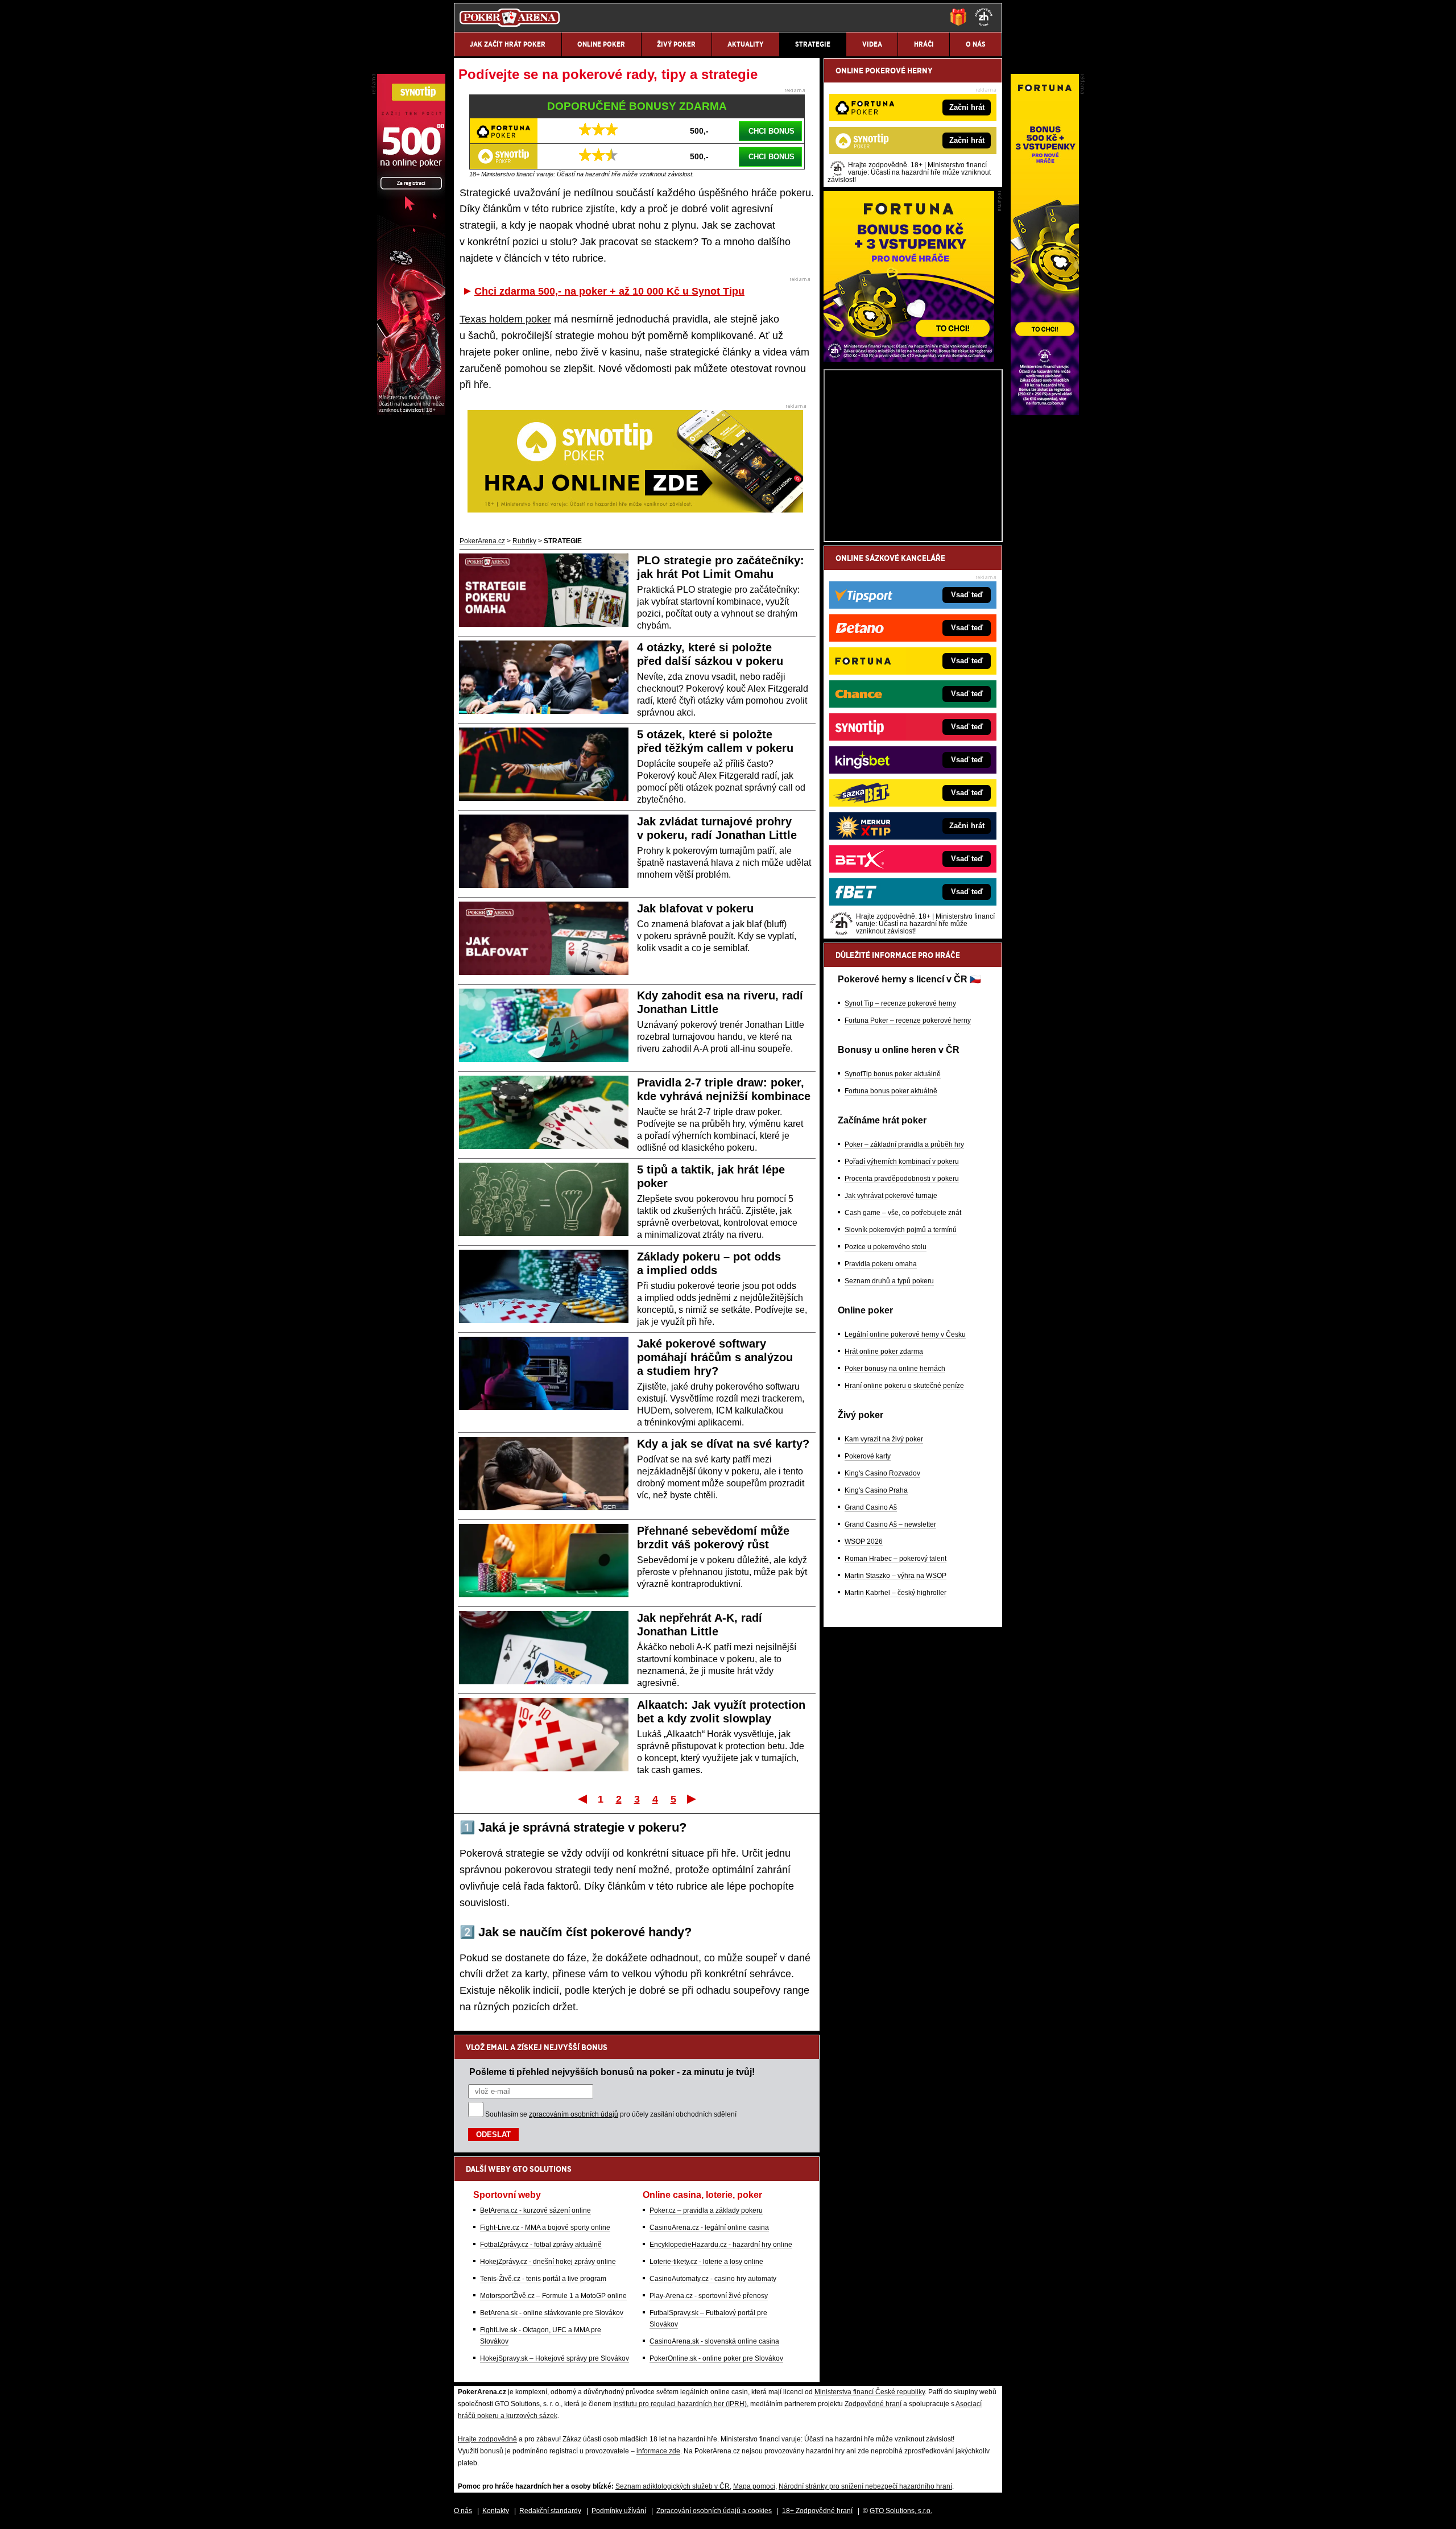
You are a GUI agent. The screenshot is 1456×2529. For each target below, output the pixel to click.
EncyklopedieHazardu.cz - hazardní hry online (721, 2245)
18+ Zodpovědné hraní (817, 2511)
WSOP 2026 (864, 1542)
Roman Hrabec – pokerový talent (895, 1559)
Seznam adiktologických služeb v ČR (673, 2486)
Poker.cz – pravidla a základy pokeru (706, 2210)
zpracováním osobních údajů (574, 2114)
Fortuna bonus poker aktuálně (891, 1091)
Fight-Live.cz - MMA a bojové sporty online (545, 2228)
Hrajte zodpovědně (487, 2439)
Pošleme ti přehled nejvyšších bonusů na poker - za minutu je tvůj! (612, 2072)
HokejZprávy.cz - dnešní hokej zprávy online (548, 2262)
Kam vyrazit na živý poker (884, 1439)
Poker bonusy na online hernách (895, 1369)
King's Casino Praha (876, 1490)
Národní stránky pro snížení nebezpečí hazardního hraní (865, 2486)
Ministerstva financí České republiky (870, 2392)
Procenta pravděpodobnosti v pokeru (902, 1179)
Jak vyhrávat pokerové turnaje (891, 1196)
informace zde (658, 2451)
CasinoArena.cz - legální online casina (709, 2228)
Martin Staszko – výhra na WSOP (895, 1576)
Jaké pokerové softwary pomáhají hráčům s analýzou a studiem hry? (715, 1357)
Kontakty (496, 2511)
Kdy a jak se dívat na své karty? (723, 1444)
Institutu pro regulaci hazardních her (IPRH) (680, 2404)
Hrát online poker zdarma (884, 1352)
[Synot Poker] (411, 412)
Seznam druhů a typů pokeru (889, 1281)
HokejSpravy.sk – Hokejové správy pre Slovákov (555, 2358)
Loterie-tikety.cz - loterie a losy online (706, 2262)
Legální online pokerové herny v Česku (905, 1334)
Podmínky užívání (619, 2511)
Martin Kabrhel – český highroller (895, 1593)
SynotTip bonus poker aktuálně (893, 1074)
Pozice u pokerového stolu (886, 1247)
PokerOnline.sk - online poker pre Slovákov (716, 2358)
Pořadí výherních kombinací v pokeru (902, 1162)
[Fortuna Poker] (909, 359)
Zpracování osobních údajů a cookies (714, 2511)
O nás (463, 2511)
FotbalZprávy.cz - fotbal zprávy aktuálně (541, 2245)
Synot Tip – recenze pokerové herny (900, 1003)
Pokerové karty (868, 1456)
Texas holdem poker (505, 319)
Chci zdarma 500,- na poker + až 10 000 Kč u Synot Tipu (609, 291)
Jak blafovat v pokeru (695, 908)
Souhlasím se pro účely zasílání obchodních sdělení (611, 2114)
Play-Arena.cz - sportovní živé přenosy (709, 2296)
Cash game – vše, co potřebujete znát (903, 1213)
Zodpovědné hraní (873, 2404)
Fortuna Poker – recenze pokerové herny (908, 1020)
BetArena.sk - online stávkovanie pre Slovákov (552, 2313)
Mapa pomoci (754, 2486)
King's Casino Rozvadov (882, 1473)
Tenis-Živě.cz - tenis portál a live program (543, 2279)
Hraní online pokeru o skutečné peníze (904, 1386)
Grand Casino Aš (871, 1507)
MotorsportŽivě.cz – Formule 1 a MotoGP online (553, 2296)
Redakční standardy (550, 2511)
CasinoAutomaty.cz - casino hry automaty (713, 2279)
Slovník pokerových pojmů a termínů (901, 1230)
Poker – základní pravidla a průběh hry (904, 1144)
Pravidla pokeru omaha (881, 1264)
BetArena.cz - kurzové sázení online (535, 2210)
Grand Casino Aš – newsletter (890, 1524)
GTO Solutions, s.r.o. (901, 2511)
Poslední (692, 1799)
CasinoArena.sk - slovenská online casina (714, 2341)
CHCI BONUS (772, 131)
